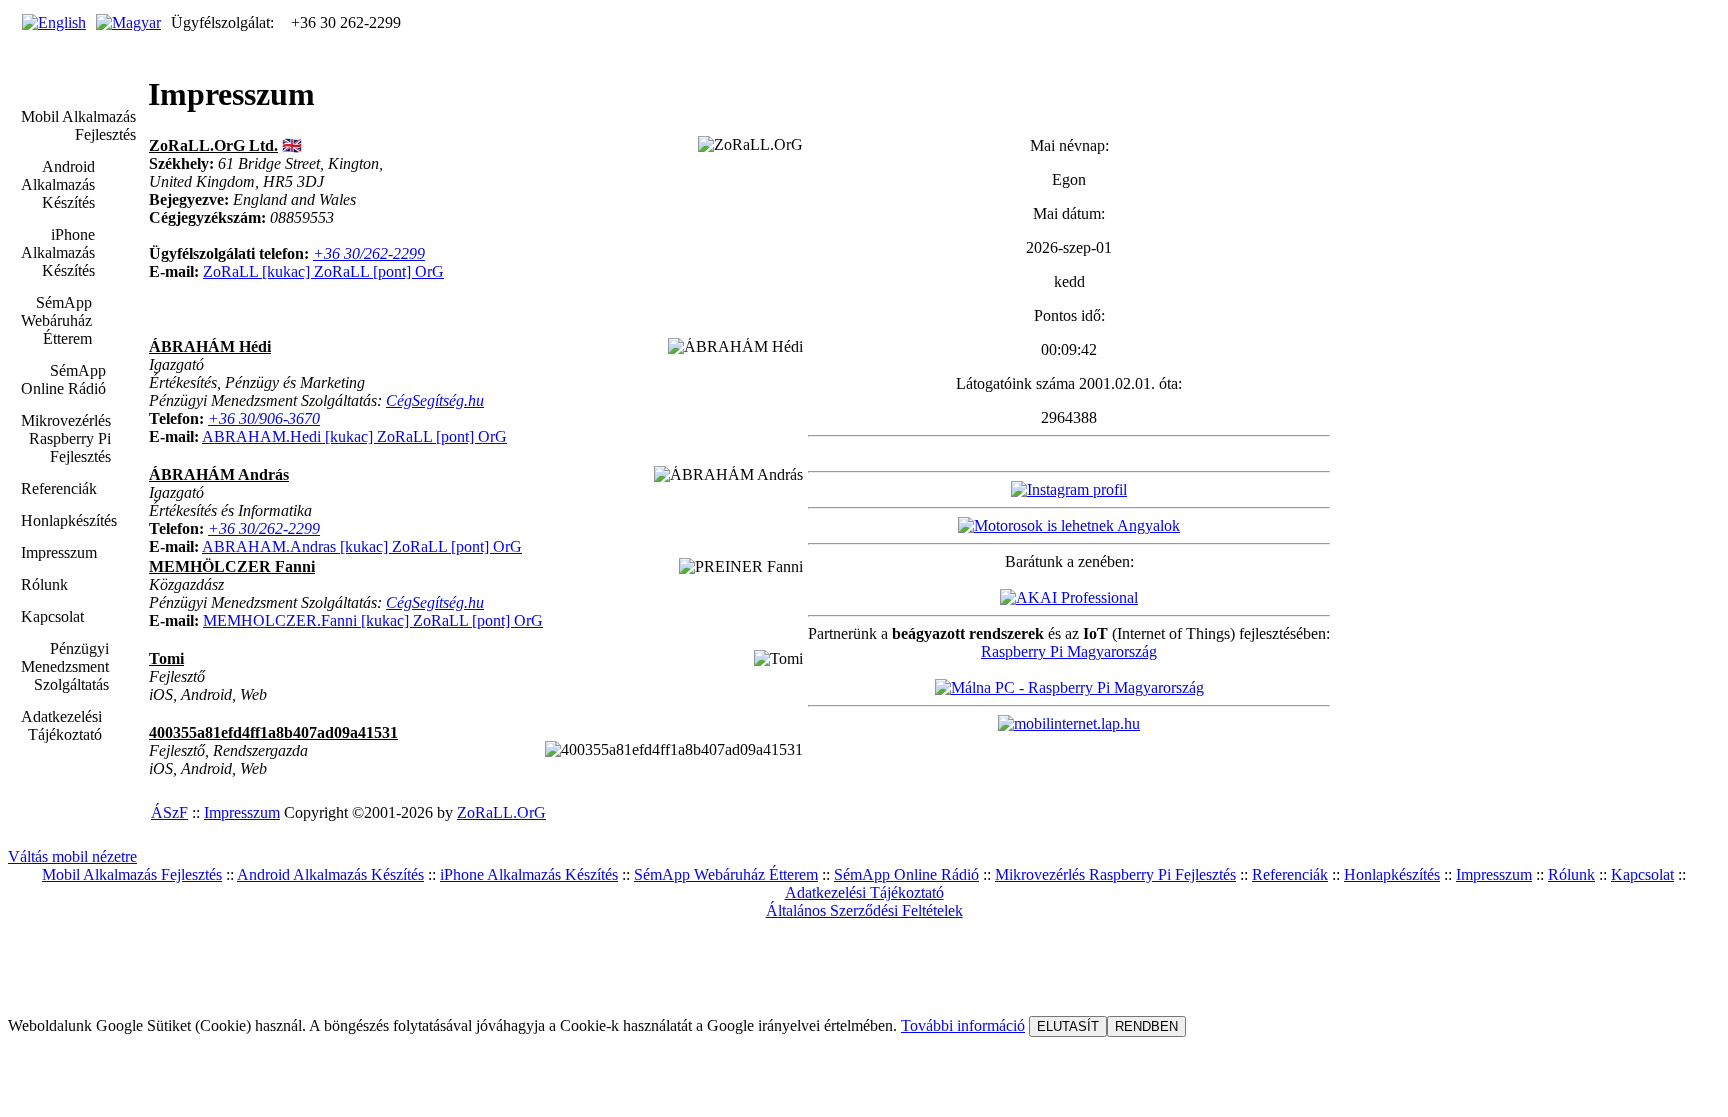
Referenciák (1290, 874)
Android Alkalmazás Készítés (330, 874)
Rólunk (1571, 874)
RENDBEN (1146, 1026)
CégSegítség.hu (435, 400)
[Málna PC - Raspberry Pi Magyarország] (1069, 687)
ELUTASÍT (1068, 1026)
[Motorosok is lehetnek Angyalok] (1069, 525)
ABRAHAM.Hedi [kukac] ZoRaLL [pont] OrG (354, 436)
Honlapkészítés (1392, 874)
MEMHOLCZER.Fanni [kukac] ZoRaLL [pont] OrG (373, 620)
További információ (963, 1025)
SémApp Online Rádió (906, 874)
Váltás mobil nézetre (72, 856)
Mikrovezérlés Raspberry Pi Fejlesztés (1115, 874)
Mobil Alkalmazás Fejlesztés (132, 874)
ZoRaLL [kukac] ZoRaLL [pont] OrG (323, 271)
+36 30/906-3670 (264, 418)
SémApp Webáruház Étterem (726, 874)
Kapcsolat (1642, 874)
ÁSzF (169, 812)
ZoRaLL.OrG (501, 812)
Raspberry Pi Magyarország (1069, 651)
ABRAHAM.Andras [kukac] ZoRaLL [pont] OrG (362, 546)
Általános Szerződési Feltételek (864, 910)
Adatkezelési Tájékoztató (864, 892)
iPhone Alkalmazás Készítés (529, 874)
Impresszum (242, 812)
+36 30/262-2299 (369, 253)
